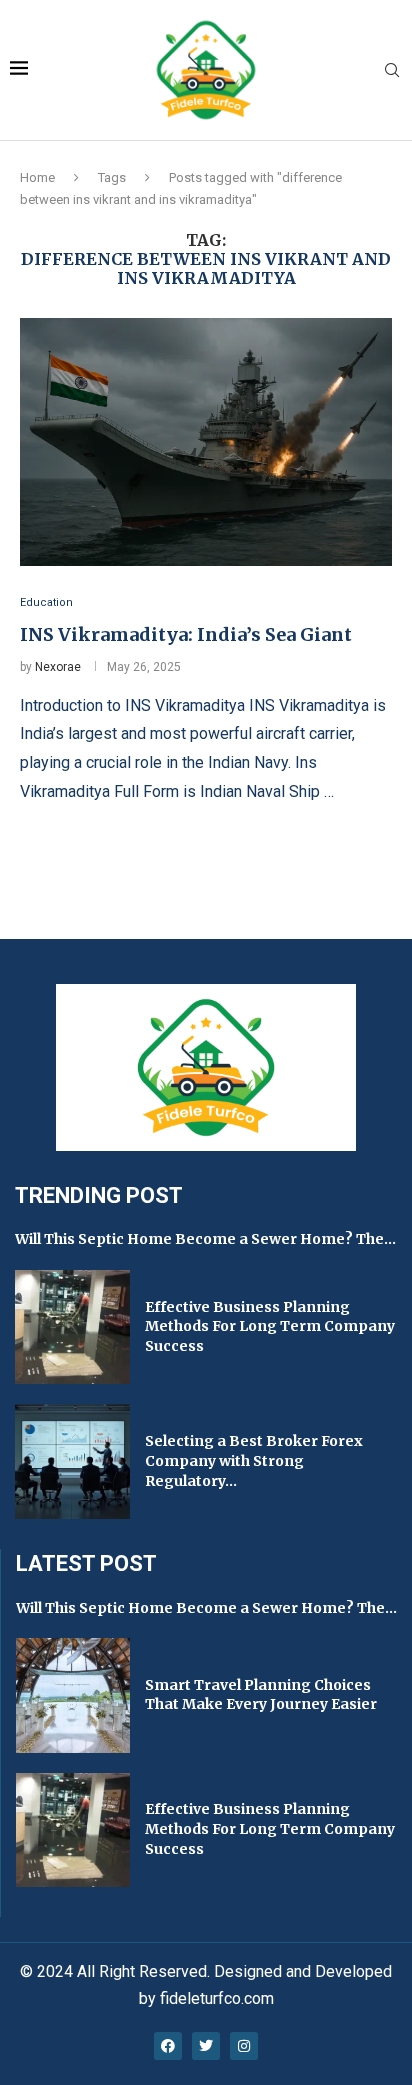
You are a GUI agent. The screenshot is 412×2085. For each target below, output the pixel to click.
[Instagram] (244, 2046)
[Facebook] (168, 2046)
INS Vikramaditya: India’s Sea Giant (186, 634)
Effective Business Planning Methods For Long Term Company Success (270, 1326)
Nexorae (58, 667)
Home (37, 177)
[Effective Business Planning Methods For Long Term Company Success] (72, 1327)
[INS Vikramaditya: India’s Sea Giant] (206, 442)
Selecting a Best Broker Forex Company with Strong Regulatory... (254, 1460)
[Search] (392, 71)
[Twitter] (206, 2046)
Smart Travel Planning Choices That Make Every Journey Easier (261, 1695)
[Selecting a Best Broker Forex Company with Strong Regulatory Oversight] (72, 1461)
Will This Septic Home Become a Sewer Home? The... (205, 1239)
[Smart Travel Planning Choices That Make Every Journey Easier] (73, 1695)
